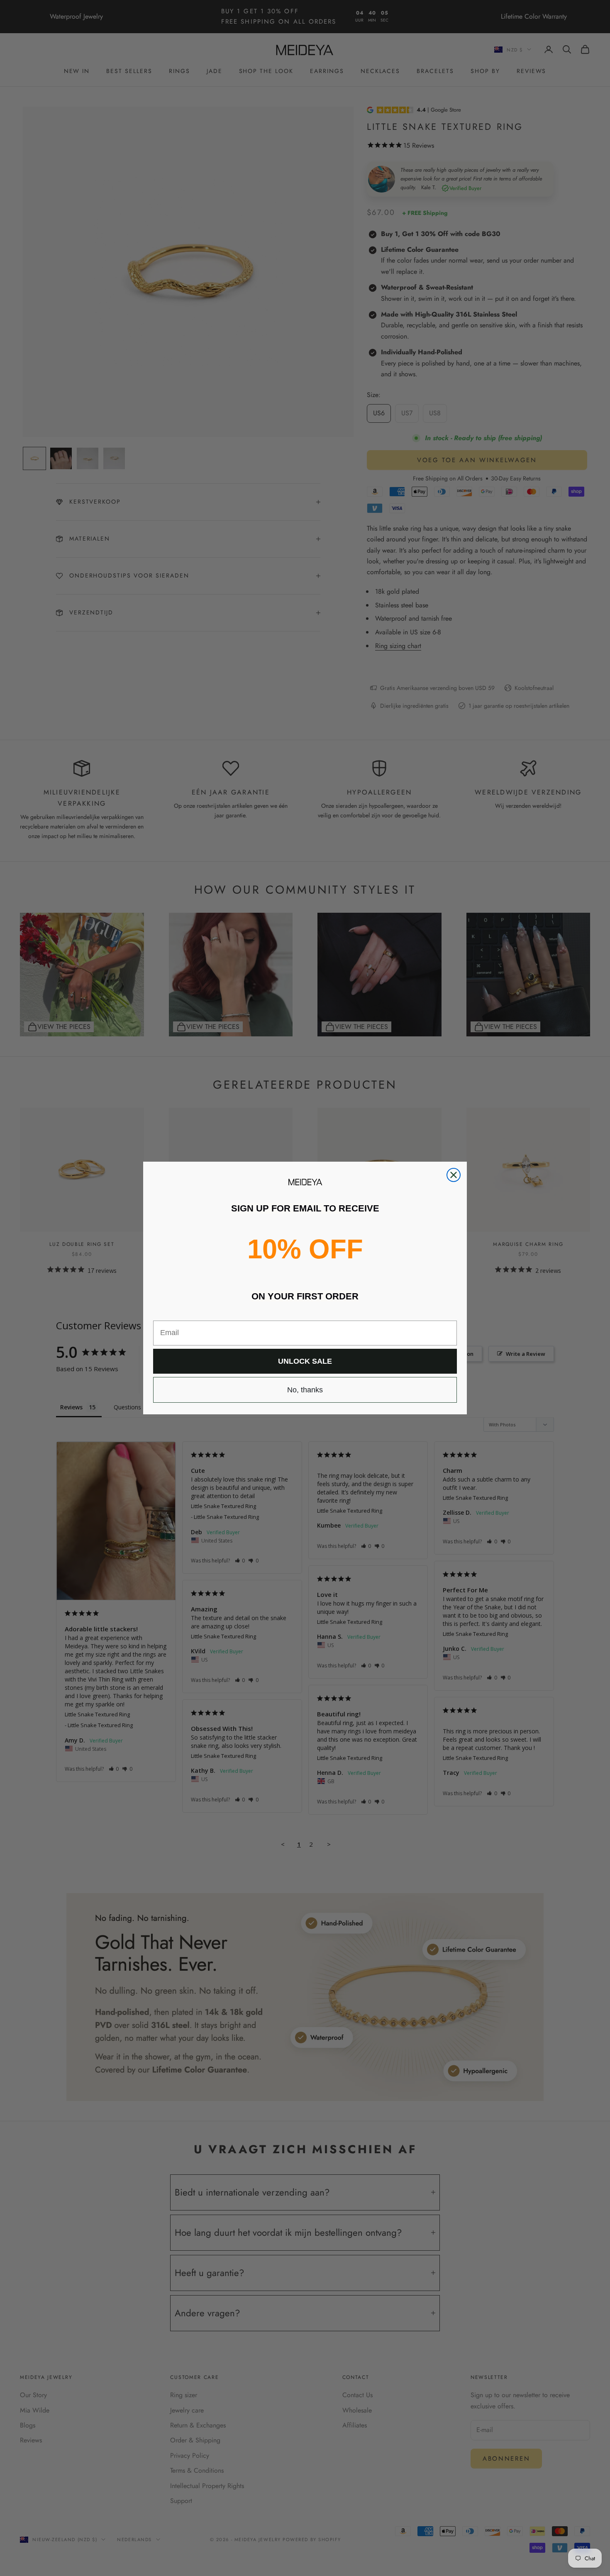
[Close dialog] (454, 1175)
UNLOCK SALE (305, 1361)
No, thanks (305, 1390)
